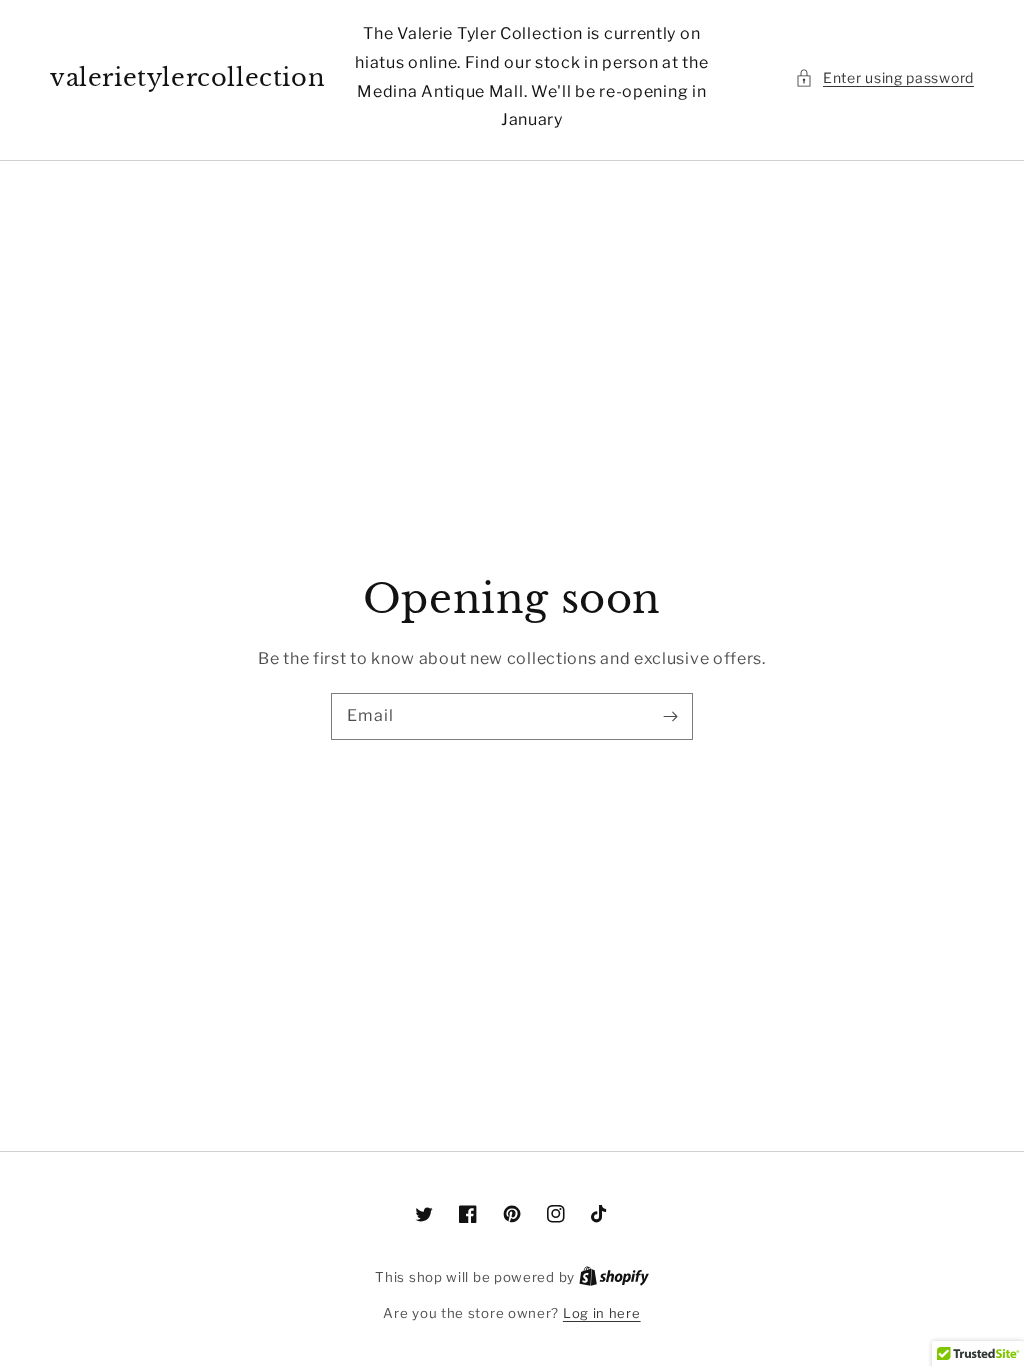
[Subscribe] (670, 716)
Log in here (602, 1313)
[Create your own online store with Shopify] (614, 1277)
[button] (884, 77)
